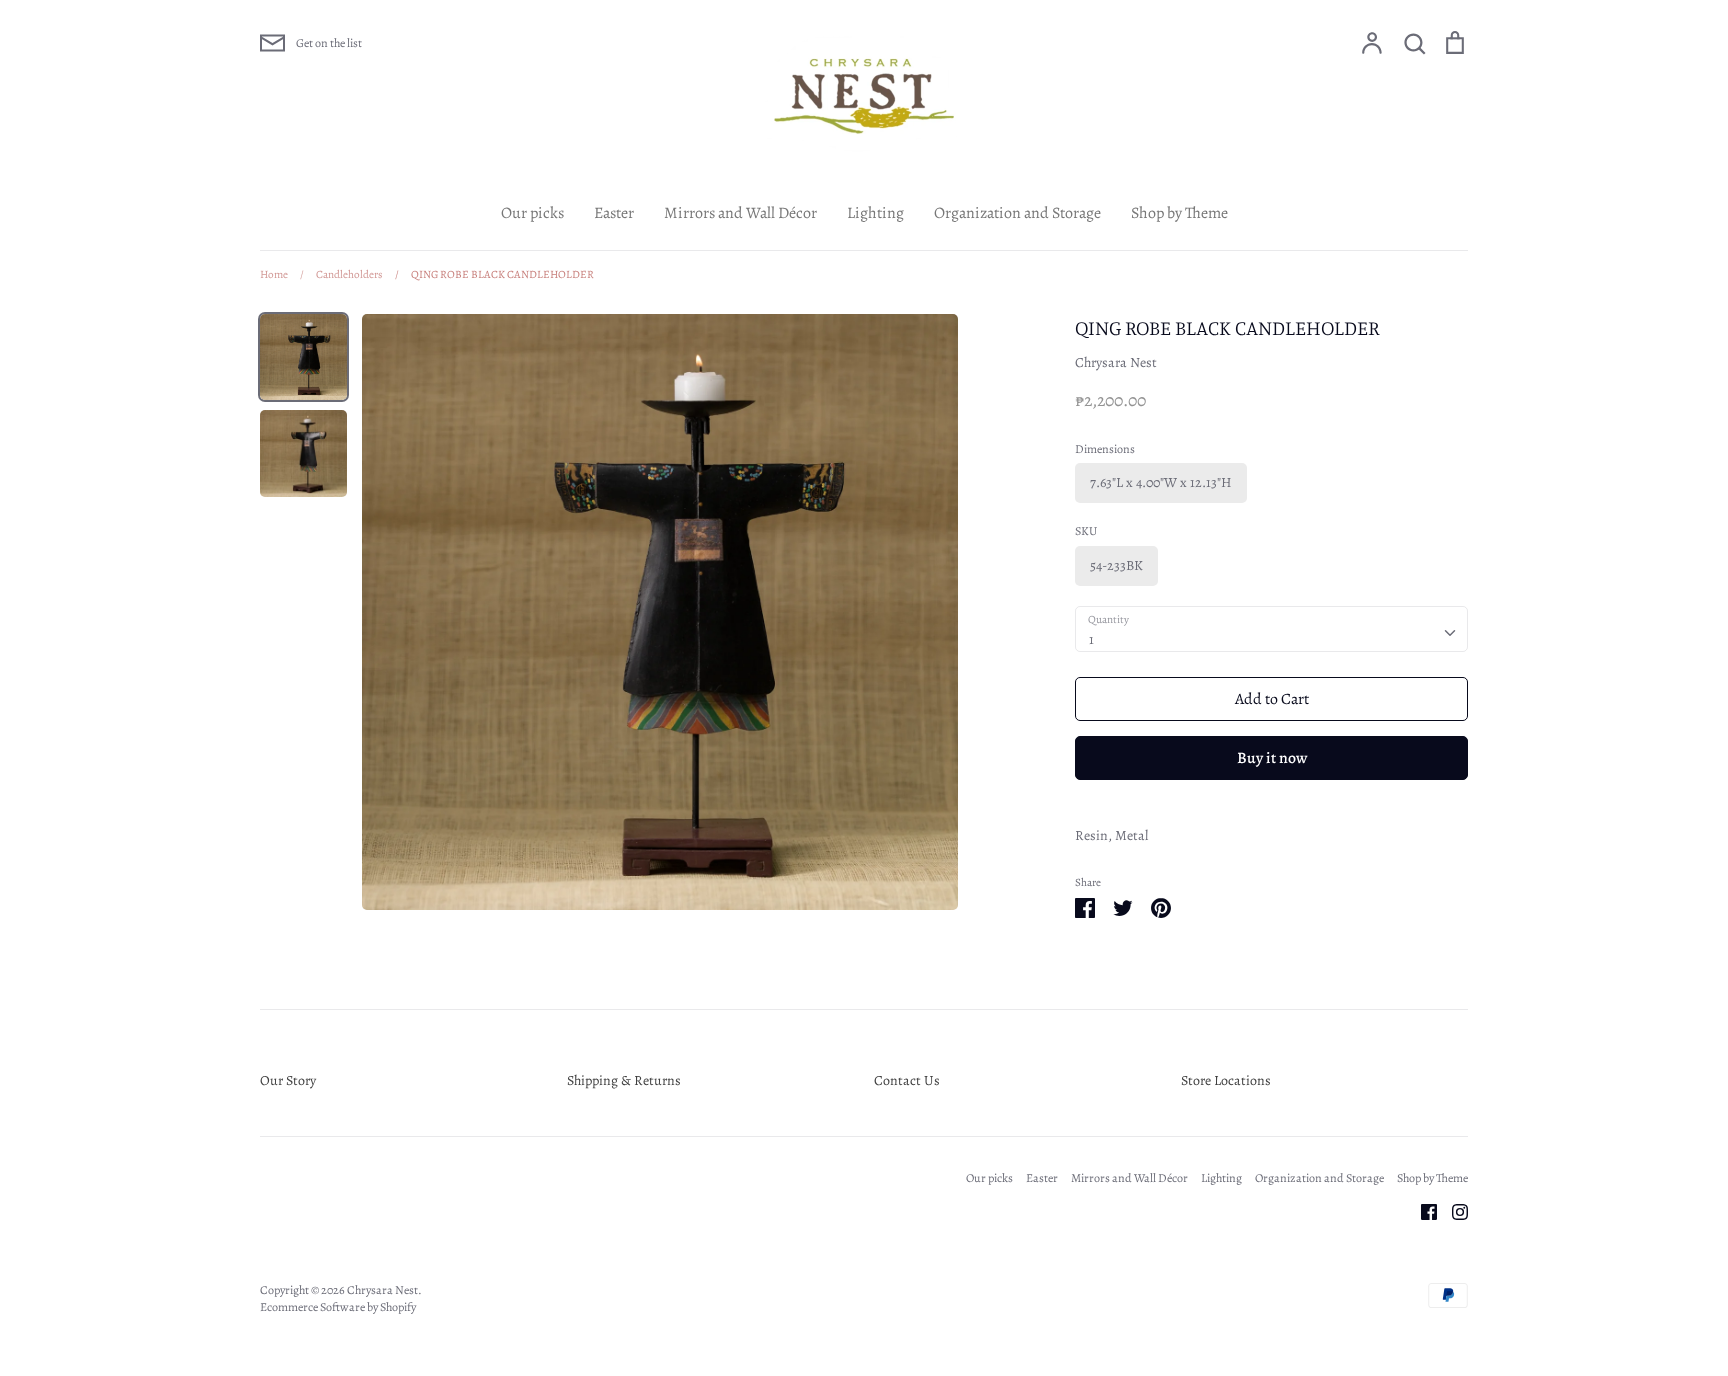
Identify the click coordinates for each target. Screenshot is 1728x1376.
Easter (614, 213)
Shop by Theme (1179, 213)
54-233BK (1116, 565)
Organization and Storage (1017, 213)
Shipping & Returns (624, 1080)
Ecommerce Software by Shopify (338, 1307)
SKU (1086, 531)
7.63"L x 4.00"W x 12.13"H (1161, 482)
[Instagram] (1452, 1210)
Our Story (288, 1080)
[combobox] (1271, 629)
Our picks (532, 213)
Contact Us (907, 1080)
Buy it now (1272, 757)
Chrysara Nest (1116, 362)
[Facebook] (1421, 1210)
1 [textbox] (1091, 639)
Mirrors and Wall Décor (740, 213)
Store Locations (1226, 1080)
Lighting (875, 213)
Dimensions (1105, 449)
